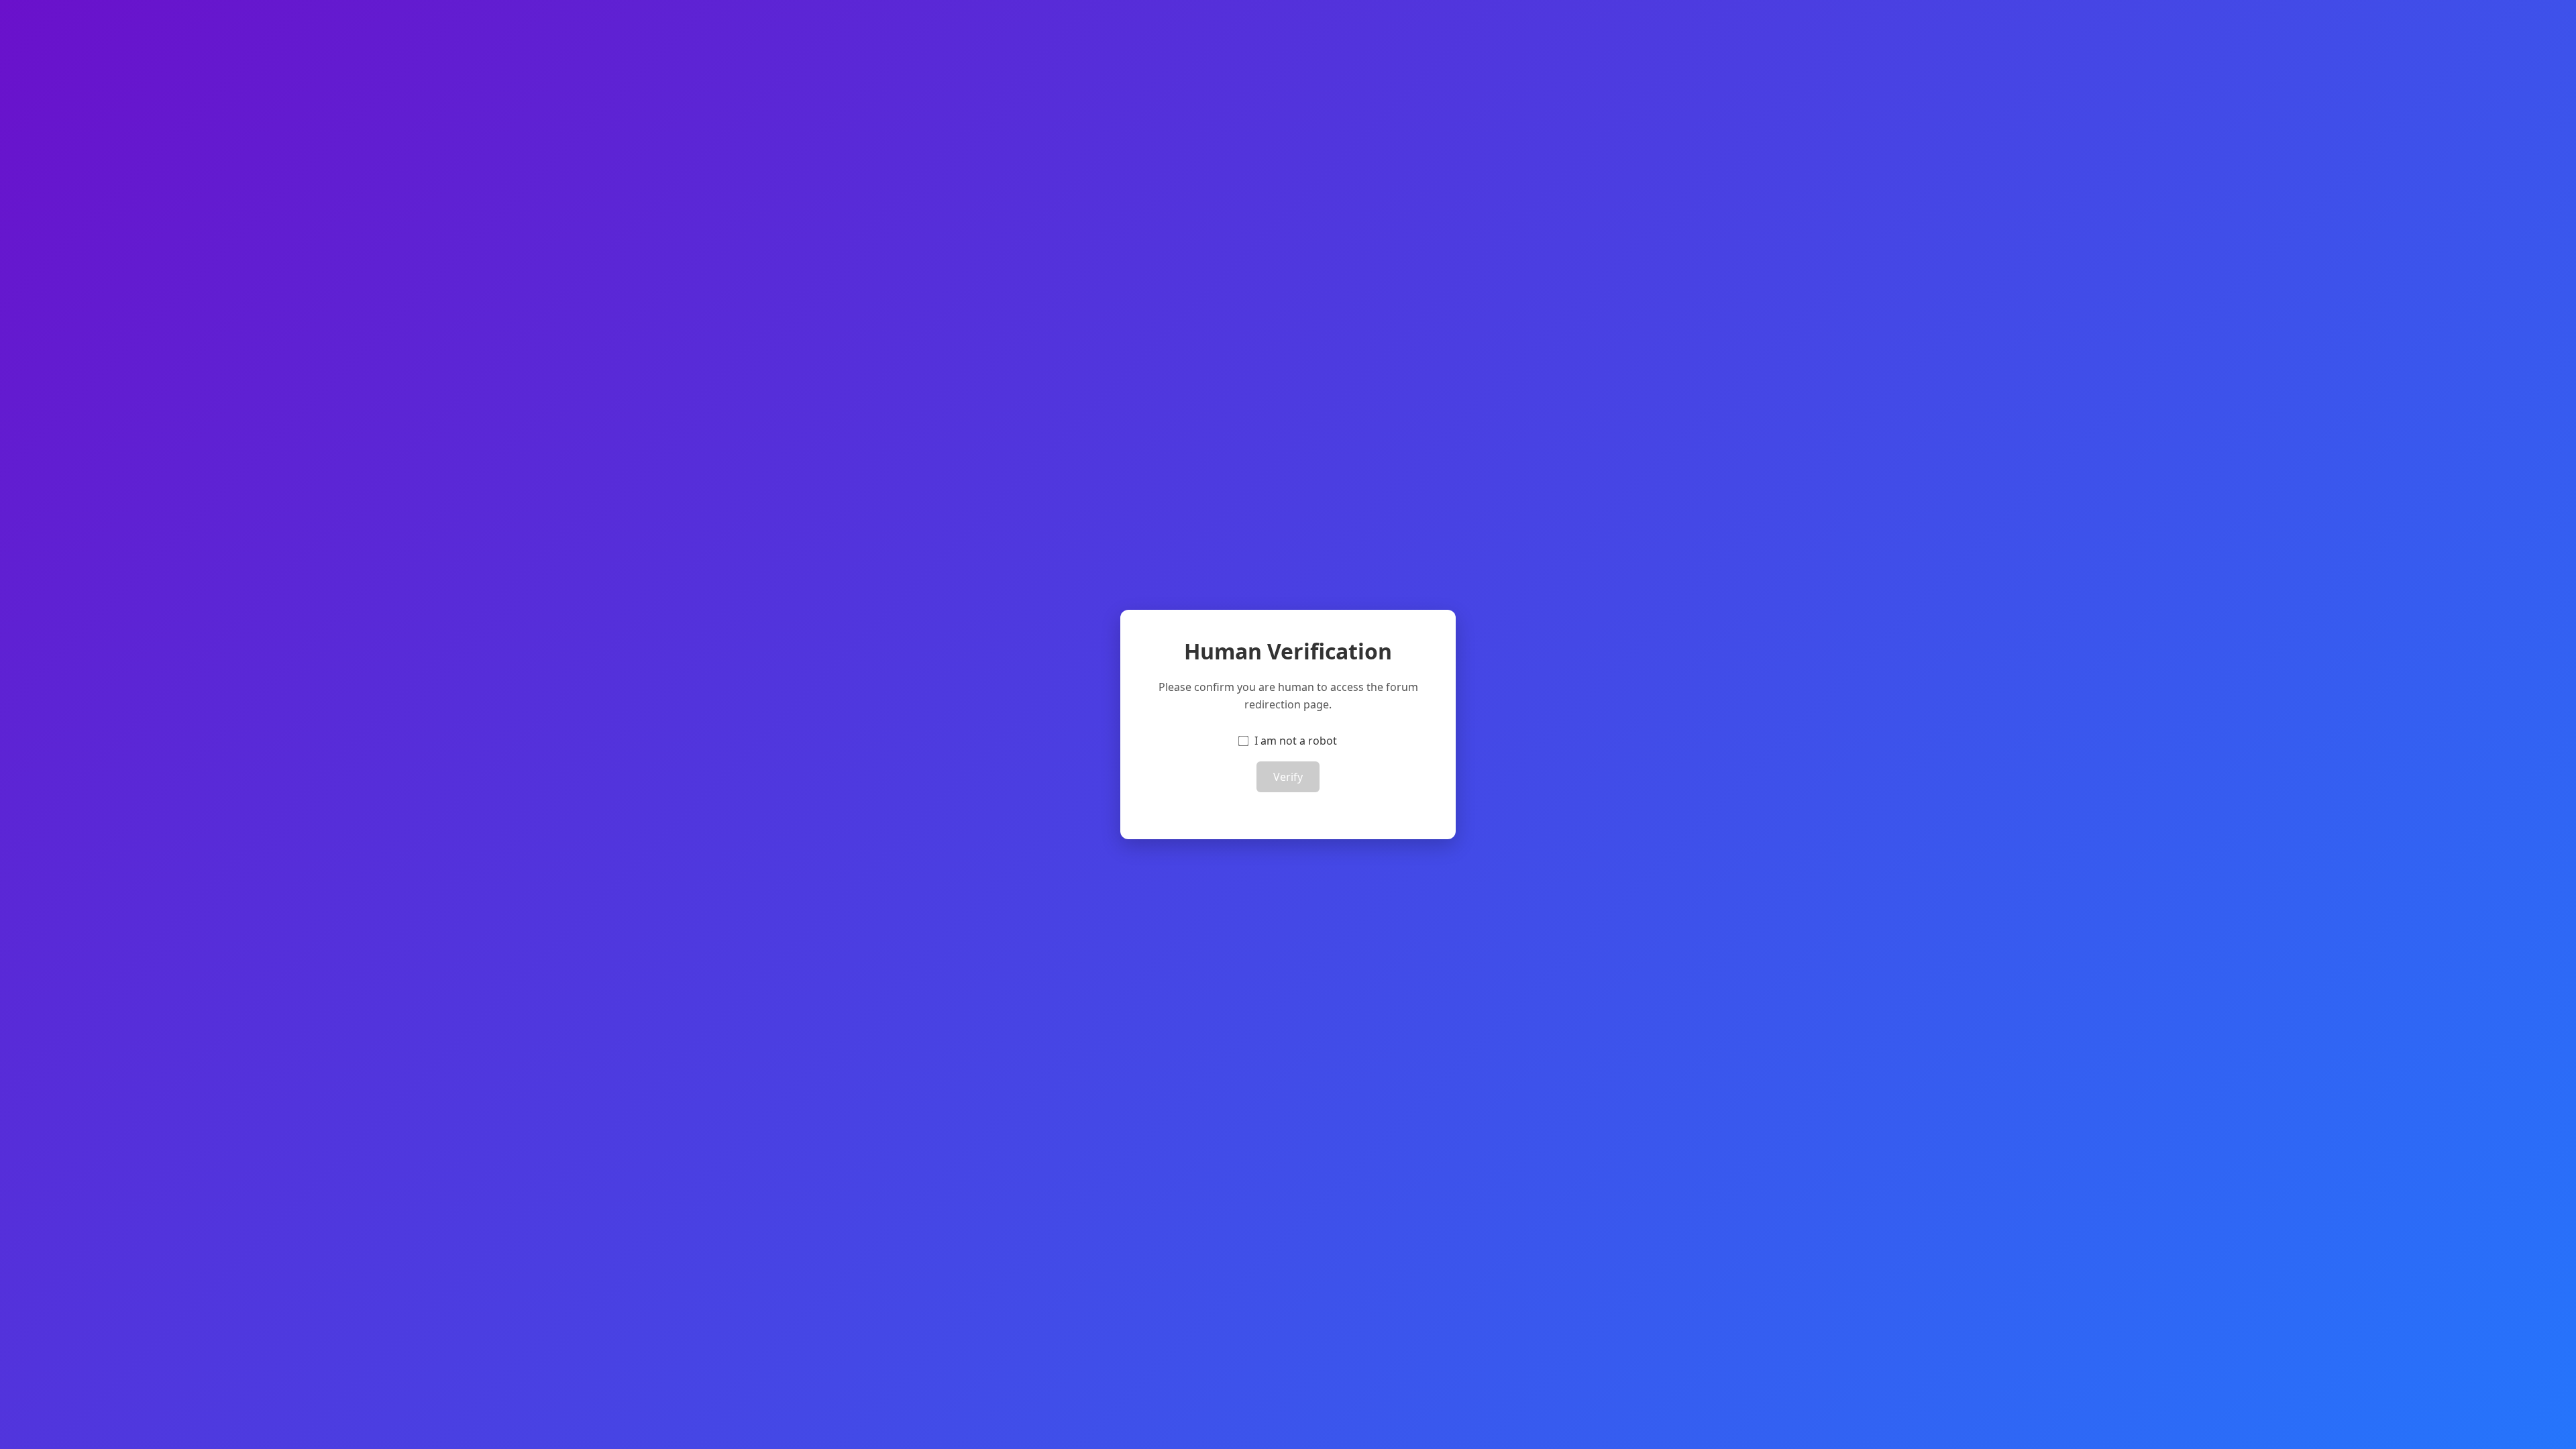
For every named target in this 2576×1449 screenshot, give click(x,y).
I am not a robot (1296, 741)
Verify (1288, 777)
